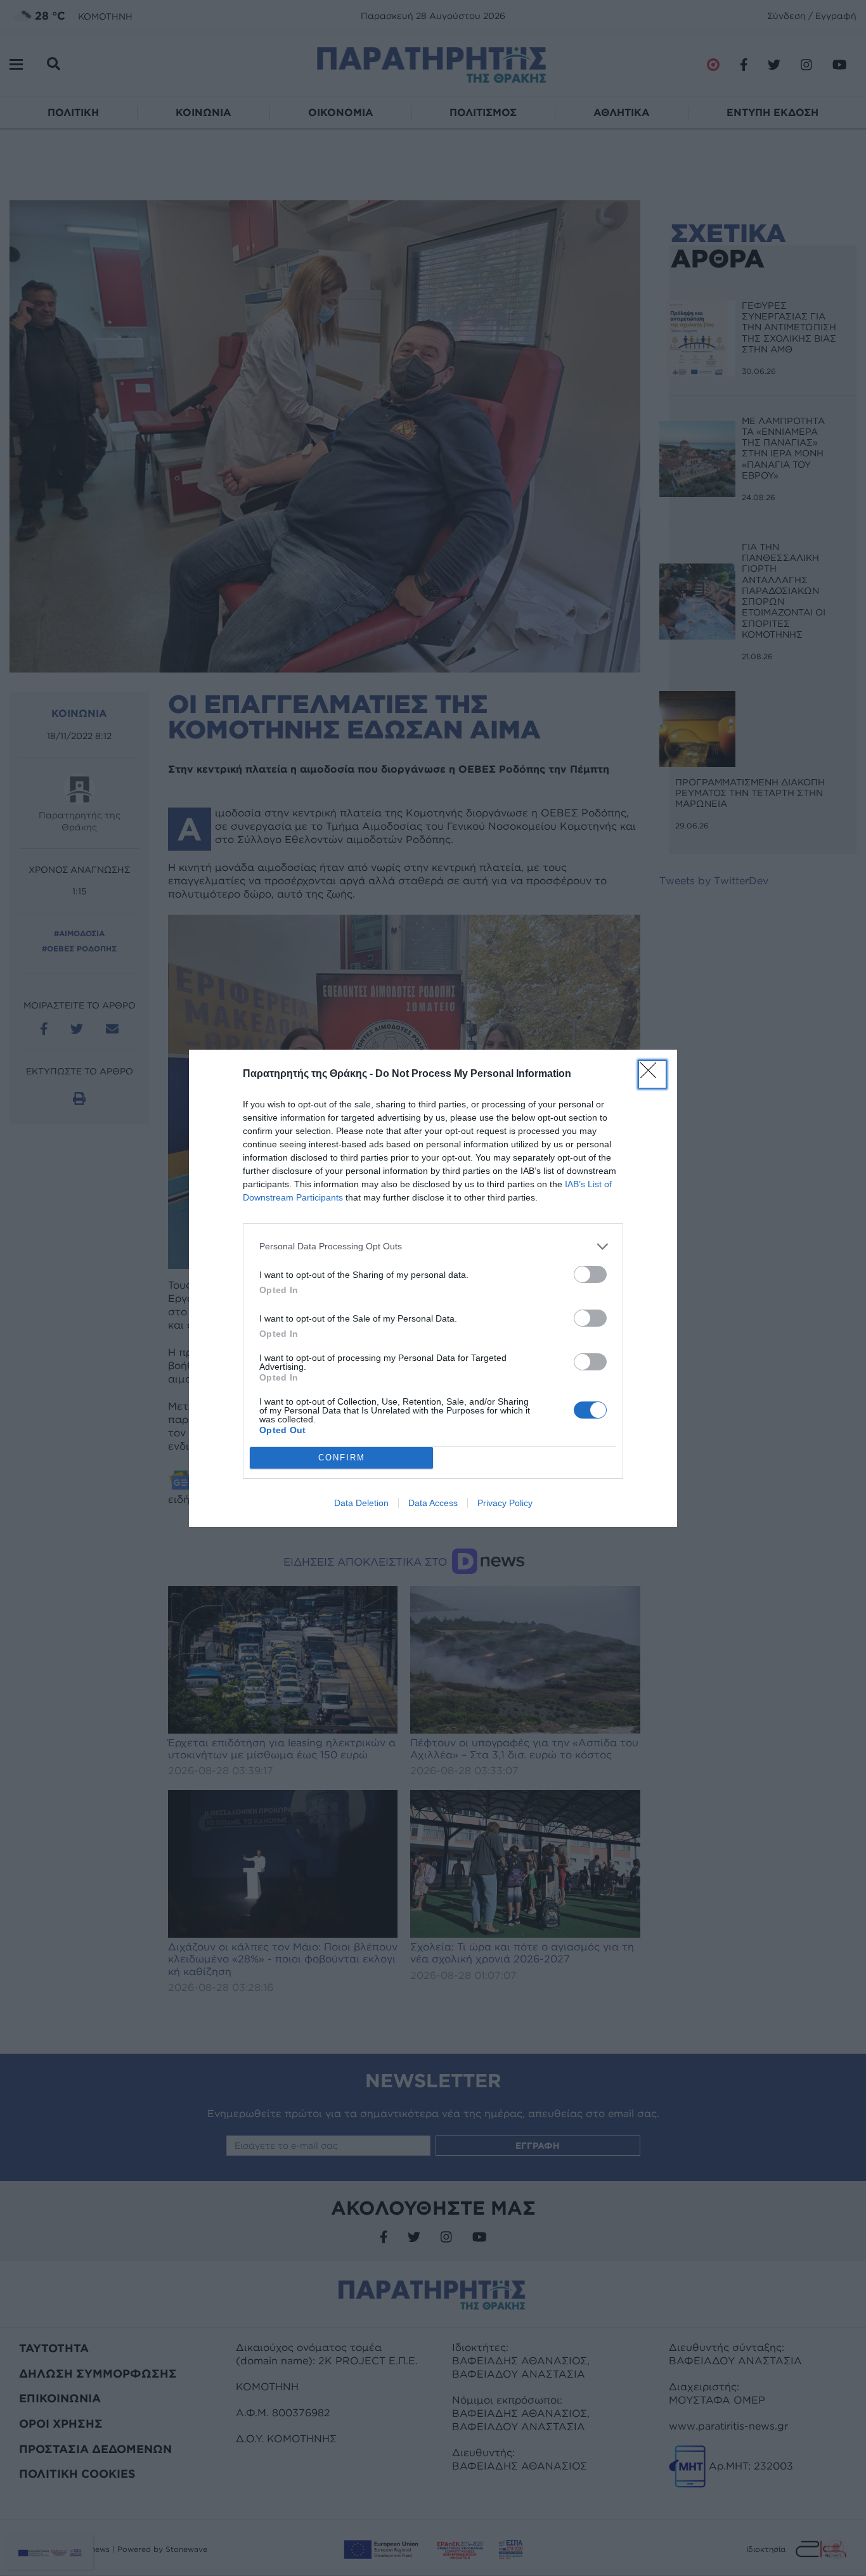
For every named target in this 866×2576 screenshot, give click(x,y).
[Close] (652, 1074)
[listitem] (433, 1246)
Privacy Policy (505, 1503)
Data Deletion (361, 1503)
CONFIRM (342, 1458)
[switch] (590, 1274)
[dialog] (433, 1288)
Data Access (433, 1503)
